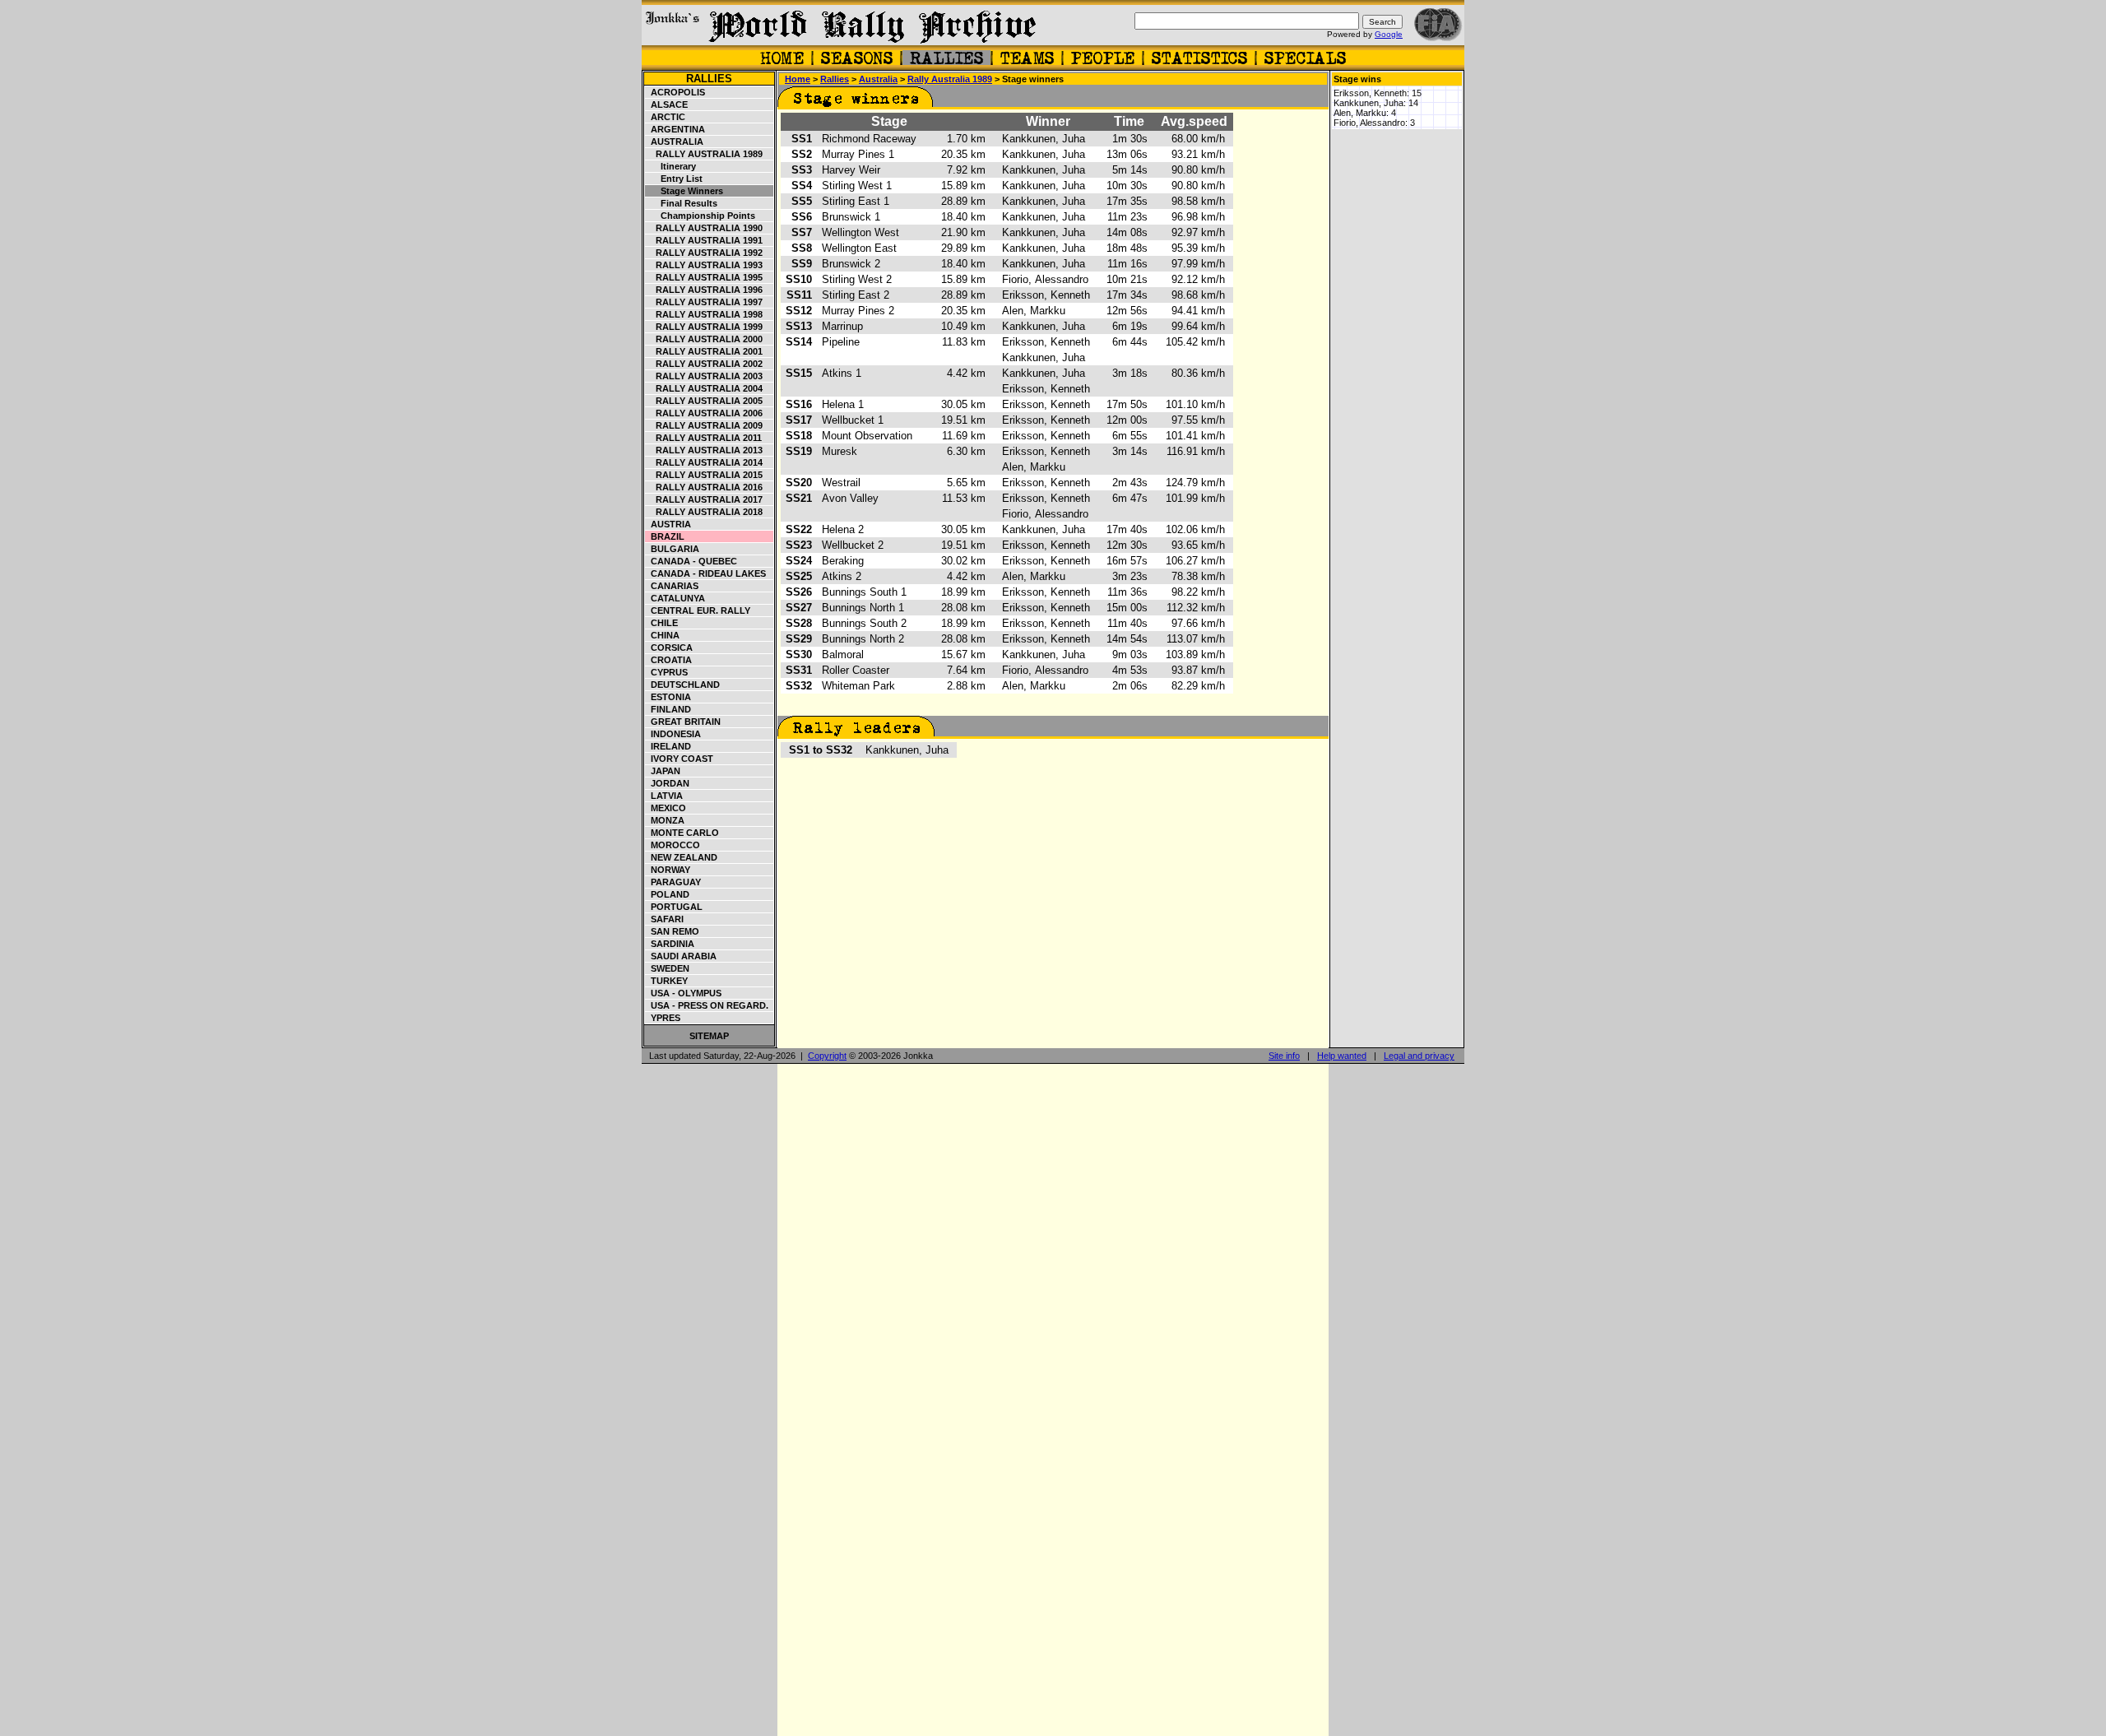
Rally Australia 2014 (704, 462)
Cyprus (667, 672)
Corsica (669, 648)
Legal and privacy (1419, 1056)
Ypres (663, 1018)
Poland (668, 894)
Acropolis (675, 92)
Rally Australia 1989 (704, 154)
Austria (668, 524)
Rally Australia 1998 (704, 314)
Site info (1284, 1056)
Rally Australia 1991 (704, 240)
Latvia (664, 796)
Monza (665, 820)
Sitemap (709, 1036)
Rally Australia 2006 (704, 413)
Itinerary (671, 166)
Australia (675, 142)
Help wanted (1342, 1056)
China (663, 635)
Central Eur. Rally (698, 610)
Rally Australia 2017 (704, 499)
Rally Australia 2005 (704, 401)
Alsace (667, 104)
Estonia (668, 697)
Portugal (674, 907)
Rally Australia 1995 (704, 277)
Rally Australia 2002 (704, 364)
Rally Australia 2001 (704, 351)
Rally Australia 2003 (704, 376)
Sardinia (670, 944)
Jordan (668, 783)
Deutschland (683, 685)
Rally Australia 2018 (704, 512)
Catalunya (675, 598)
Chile (662, 623)
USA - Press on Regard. (707, 1005)
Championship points (700, 216)
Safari (665, 919)
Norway (668, 870)
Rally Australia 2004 (704, 388)
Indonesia (673, 734)
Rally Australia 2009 (704, 425)
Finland (668, 709)
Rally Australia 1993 (704, 265)
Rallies (709, 79)
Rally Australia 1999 (704, 327)
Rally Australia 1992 (704, 253)
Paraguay (673, 882)
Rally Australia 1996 (704, 290)
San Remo (673, 931)
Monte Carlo (682, 833)
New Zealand (682, 857)
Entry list (674, 179)
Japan (663, 771)
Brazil (665, 536)
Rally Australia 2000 (704, 339)
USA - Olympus (684, 993)
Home (798, 79)
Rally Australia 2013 (704, 450)
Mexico (666, 808)
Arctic (666, 117)
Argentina (675, 129)
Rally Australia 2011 (704, 438)
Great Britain (683, 722)
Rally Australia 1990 (704, 228)
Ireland (668, 746)
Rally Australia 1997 (704, 302)
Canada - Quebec (691, 561)
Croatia (669, 660)
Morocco (673, 845)
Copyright (827, 1056)
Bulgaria (673, 549)
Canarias (672, 586)
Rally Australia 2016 (704, 487)
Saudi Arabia (681, 956)
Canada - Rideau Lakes (706, 573)
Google (1389, 34)
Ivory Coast (680, 759)
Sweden (668, 968)
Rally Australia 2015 (704, 475)
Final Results (682, 203)
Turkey (667, 981)
